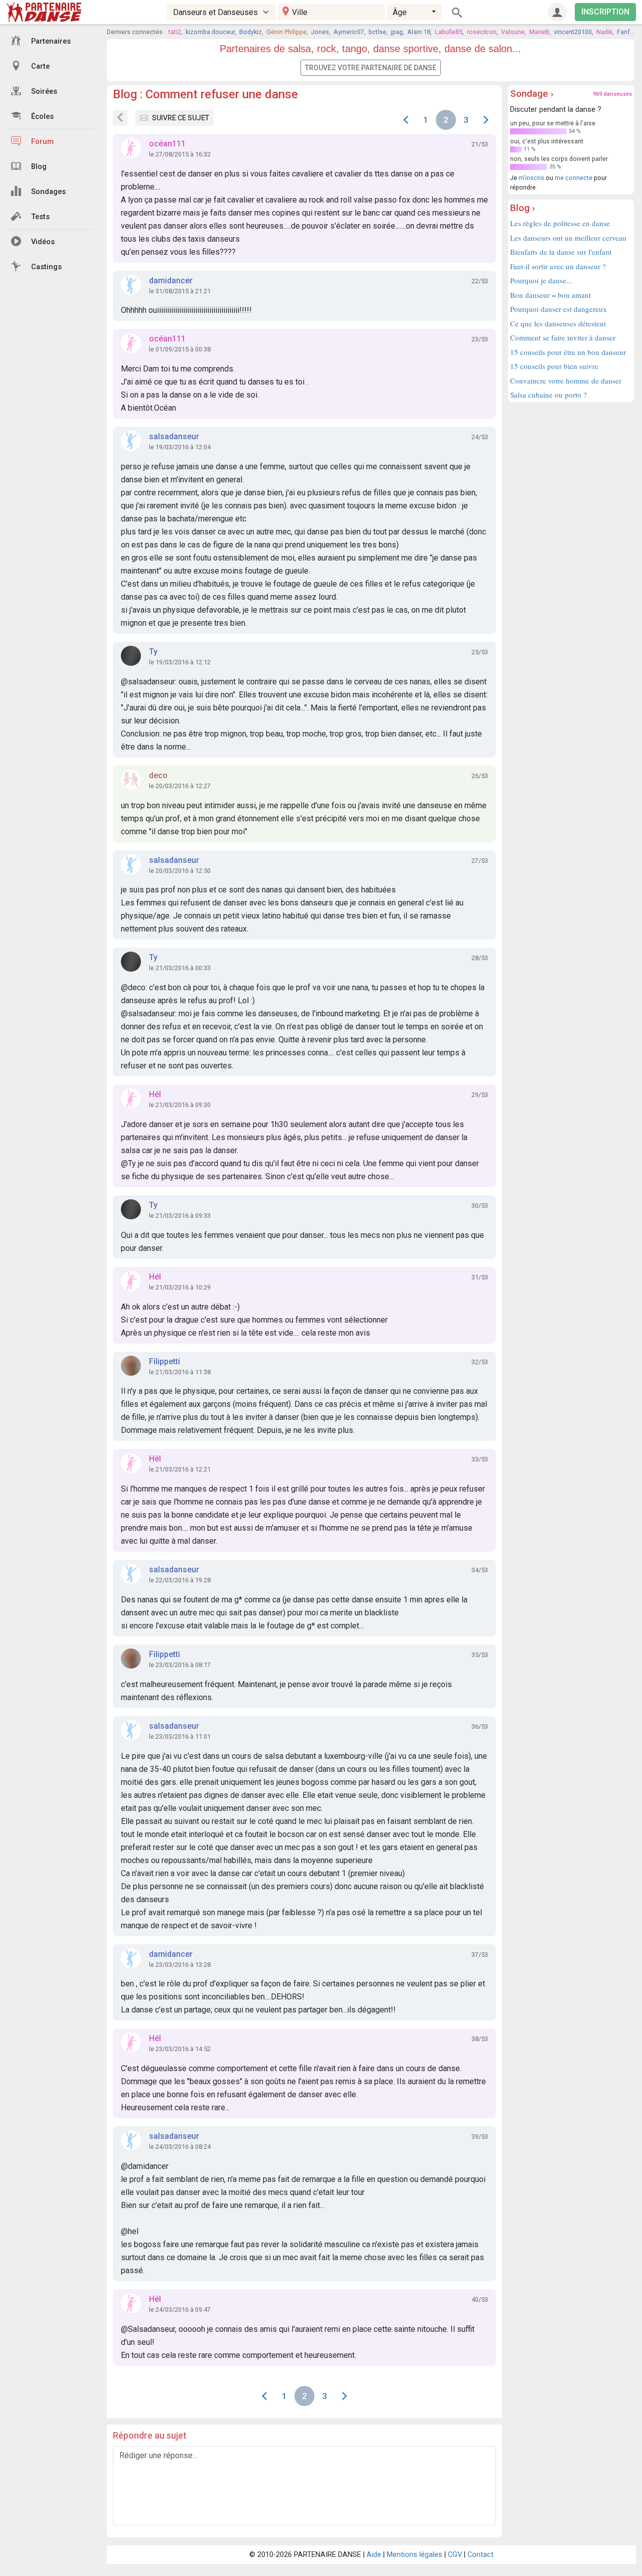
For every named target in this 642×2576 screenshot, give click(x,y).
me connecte (574, 178)
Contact (480, 2555)
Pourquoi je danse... (541, 280)
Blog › (523, 208)
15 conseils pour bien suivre (554, 366)
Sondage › (532, 94)
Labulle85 (449, 32)
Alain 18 (419, 32)
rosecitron (482, 32)
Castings (46, 267)
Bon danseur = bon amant (550, 295)
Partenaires (51, 41)
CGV (455, 2555)
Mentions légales (415, 2555)
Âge (400, 12)
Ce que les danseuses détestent (558, 323)
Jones (320, 32)
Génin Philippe (286, 32)
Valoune (513, 32)
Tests (40, 217)
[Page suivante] (486, 120)
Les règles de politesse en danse (560, 223)
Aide (374, 2555)
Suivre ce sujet (181, 118)
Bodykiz (251, 32)
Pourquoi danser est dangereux (558, 309)
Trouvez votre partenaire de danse (371, 68)
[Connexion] (557, 12)
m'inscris (531, 178)
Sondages (48, 192)
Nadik (604, 32)
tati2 (175, 32)
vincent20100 (573, 32)
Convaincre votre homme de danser (566, 381)
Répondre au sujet (150, 2435)
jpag (397, 32)
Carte (40, 66)
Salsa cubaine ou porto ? (548, 395)
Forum (42, 142)
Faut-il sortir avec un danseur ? (558, 266)
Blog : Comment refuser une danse (205, 94)
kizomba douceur (210, 32)
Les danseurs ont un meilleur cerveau (568, 238)
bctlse (377, 32)
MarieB (539, 32)
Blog (39, 167)
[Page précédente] (406, 120)
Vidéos (43, 242)
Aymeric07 (349, 32)
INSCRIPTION (605, 12)
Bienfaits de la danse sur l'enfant (561, 252)
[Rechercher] (457, 12)
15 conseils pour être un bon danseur (568, 352)
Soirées (44, 91)
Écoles (42, 117)
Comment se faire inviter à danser (563, 337)
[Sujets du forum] (120, 118)
